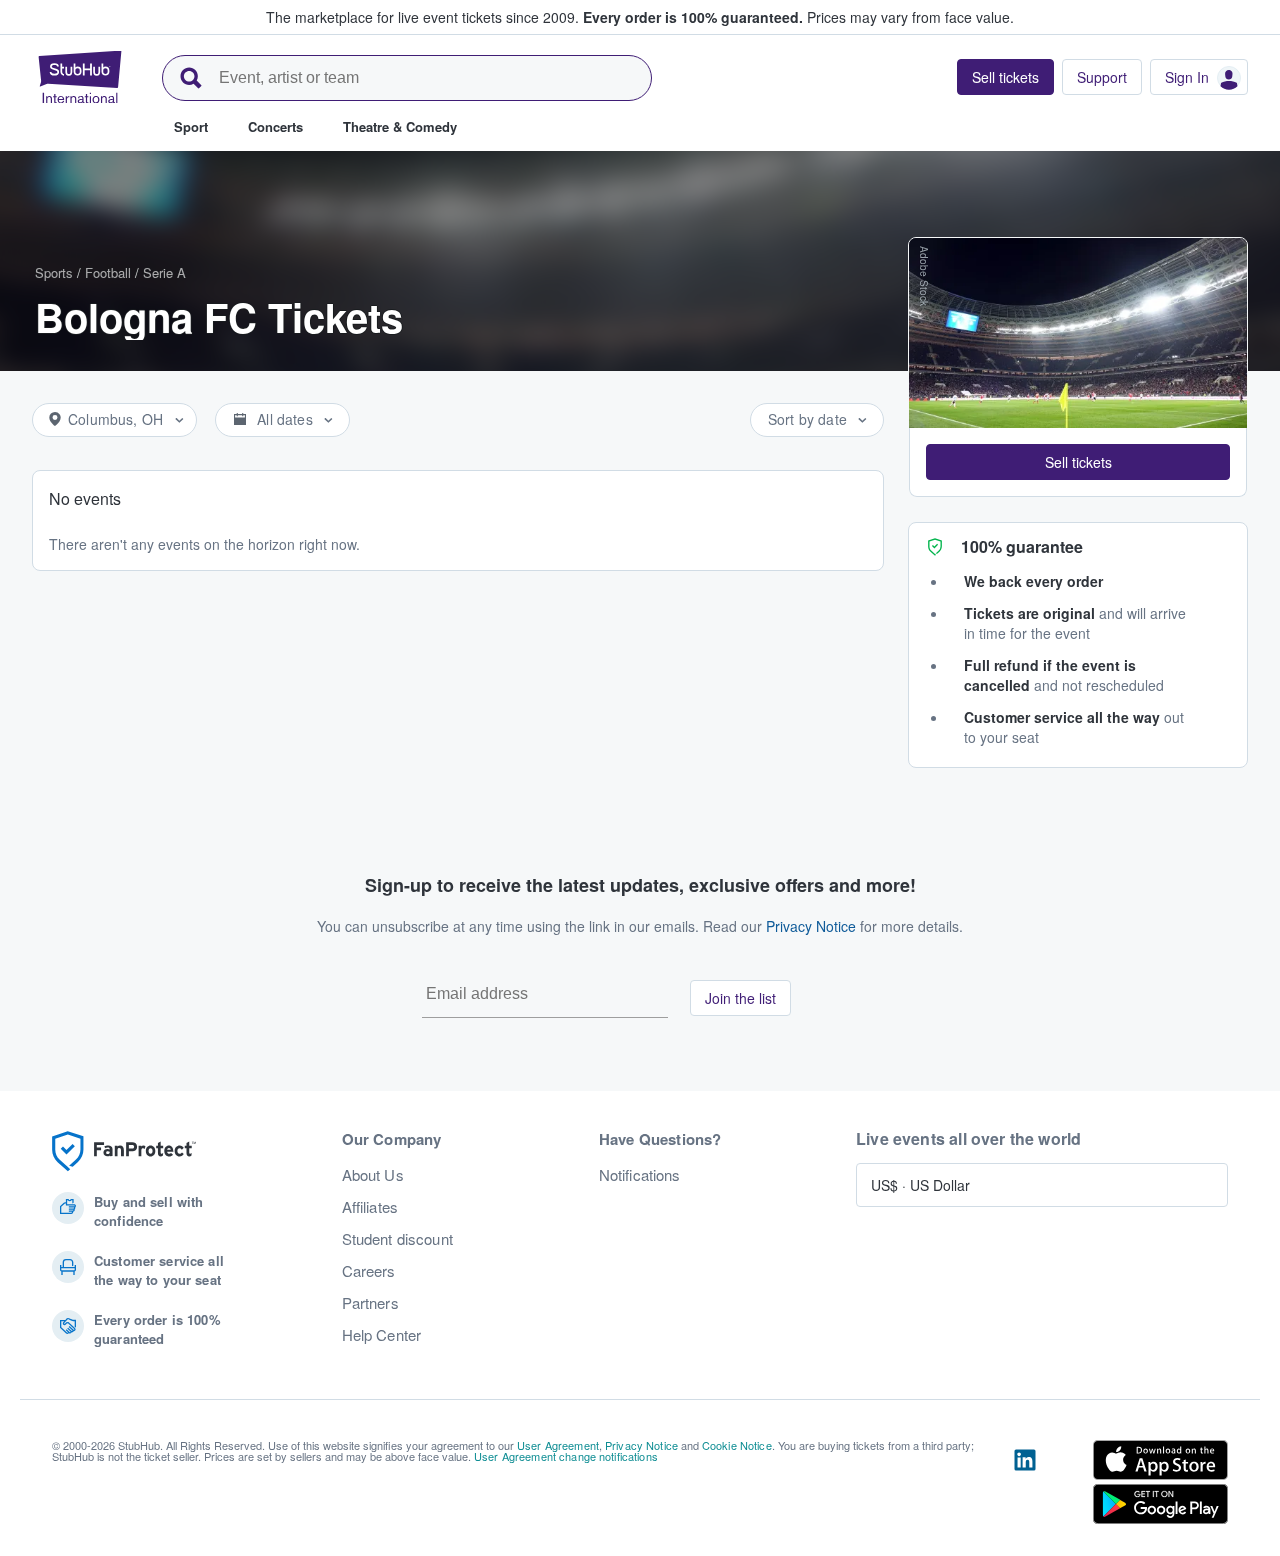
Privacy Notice (811, 926)
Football (108, 272)
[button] (1078, 462)
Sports (54, 272)
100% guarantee (1022, 546)
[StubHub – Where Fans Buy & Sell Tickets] (80, 77)
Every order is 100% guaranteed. (693, 17)
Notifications (640, 1175)
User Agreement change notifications (566, 1456)
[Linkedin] (1025, 1486)
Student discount (397, 1239)
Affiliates (370, 1207)
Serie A (164, 272)
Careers (369, 1271)
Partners (370, 1303)
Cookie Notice (737, 1445)
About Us (373, 1175)
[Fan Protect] (124, 1151)
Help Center (382, 1335)
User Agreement (558, 1445)
